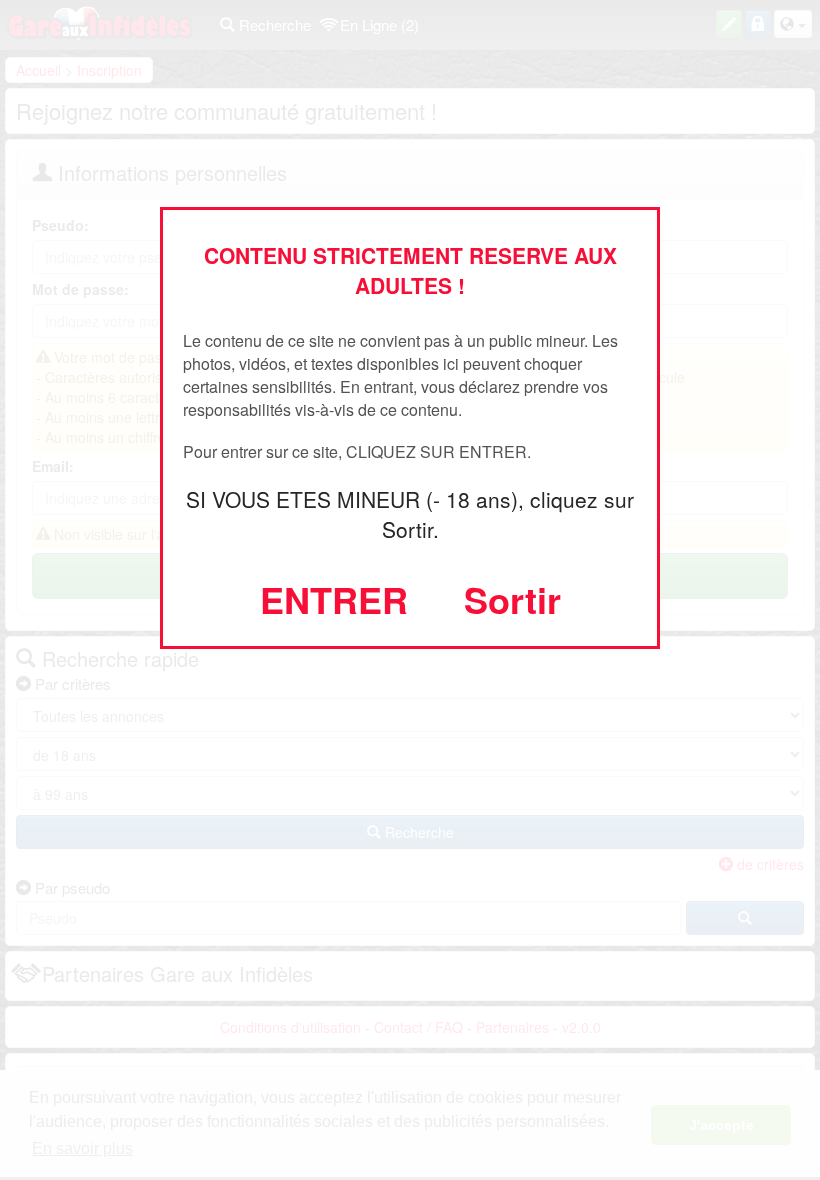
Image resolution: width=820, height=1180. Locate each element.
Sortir (512, 599)
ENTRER (334, 599)
